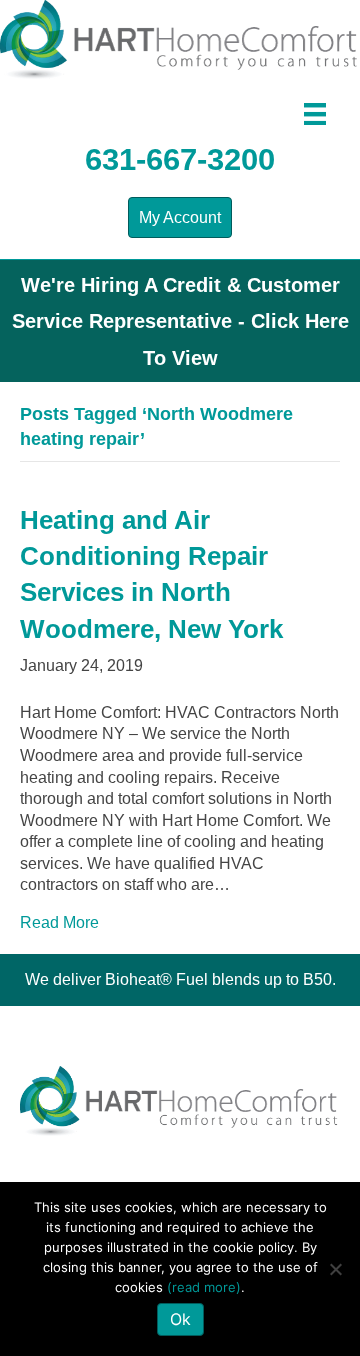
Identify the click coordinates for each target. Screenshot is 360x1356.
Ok (180, 1319)
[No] (335, 1269)
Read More (59, 922)
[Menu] (315, 114)
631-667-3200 (180, 159)
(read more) (204, 1287)
